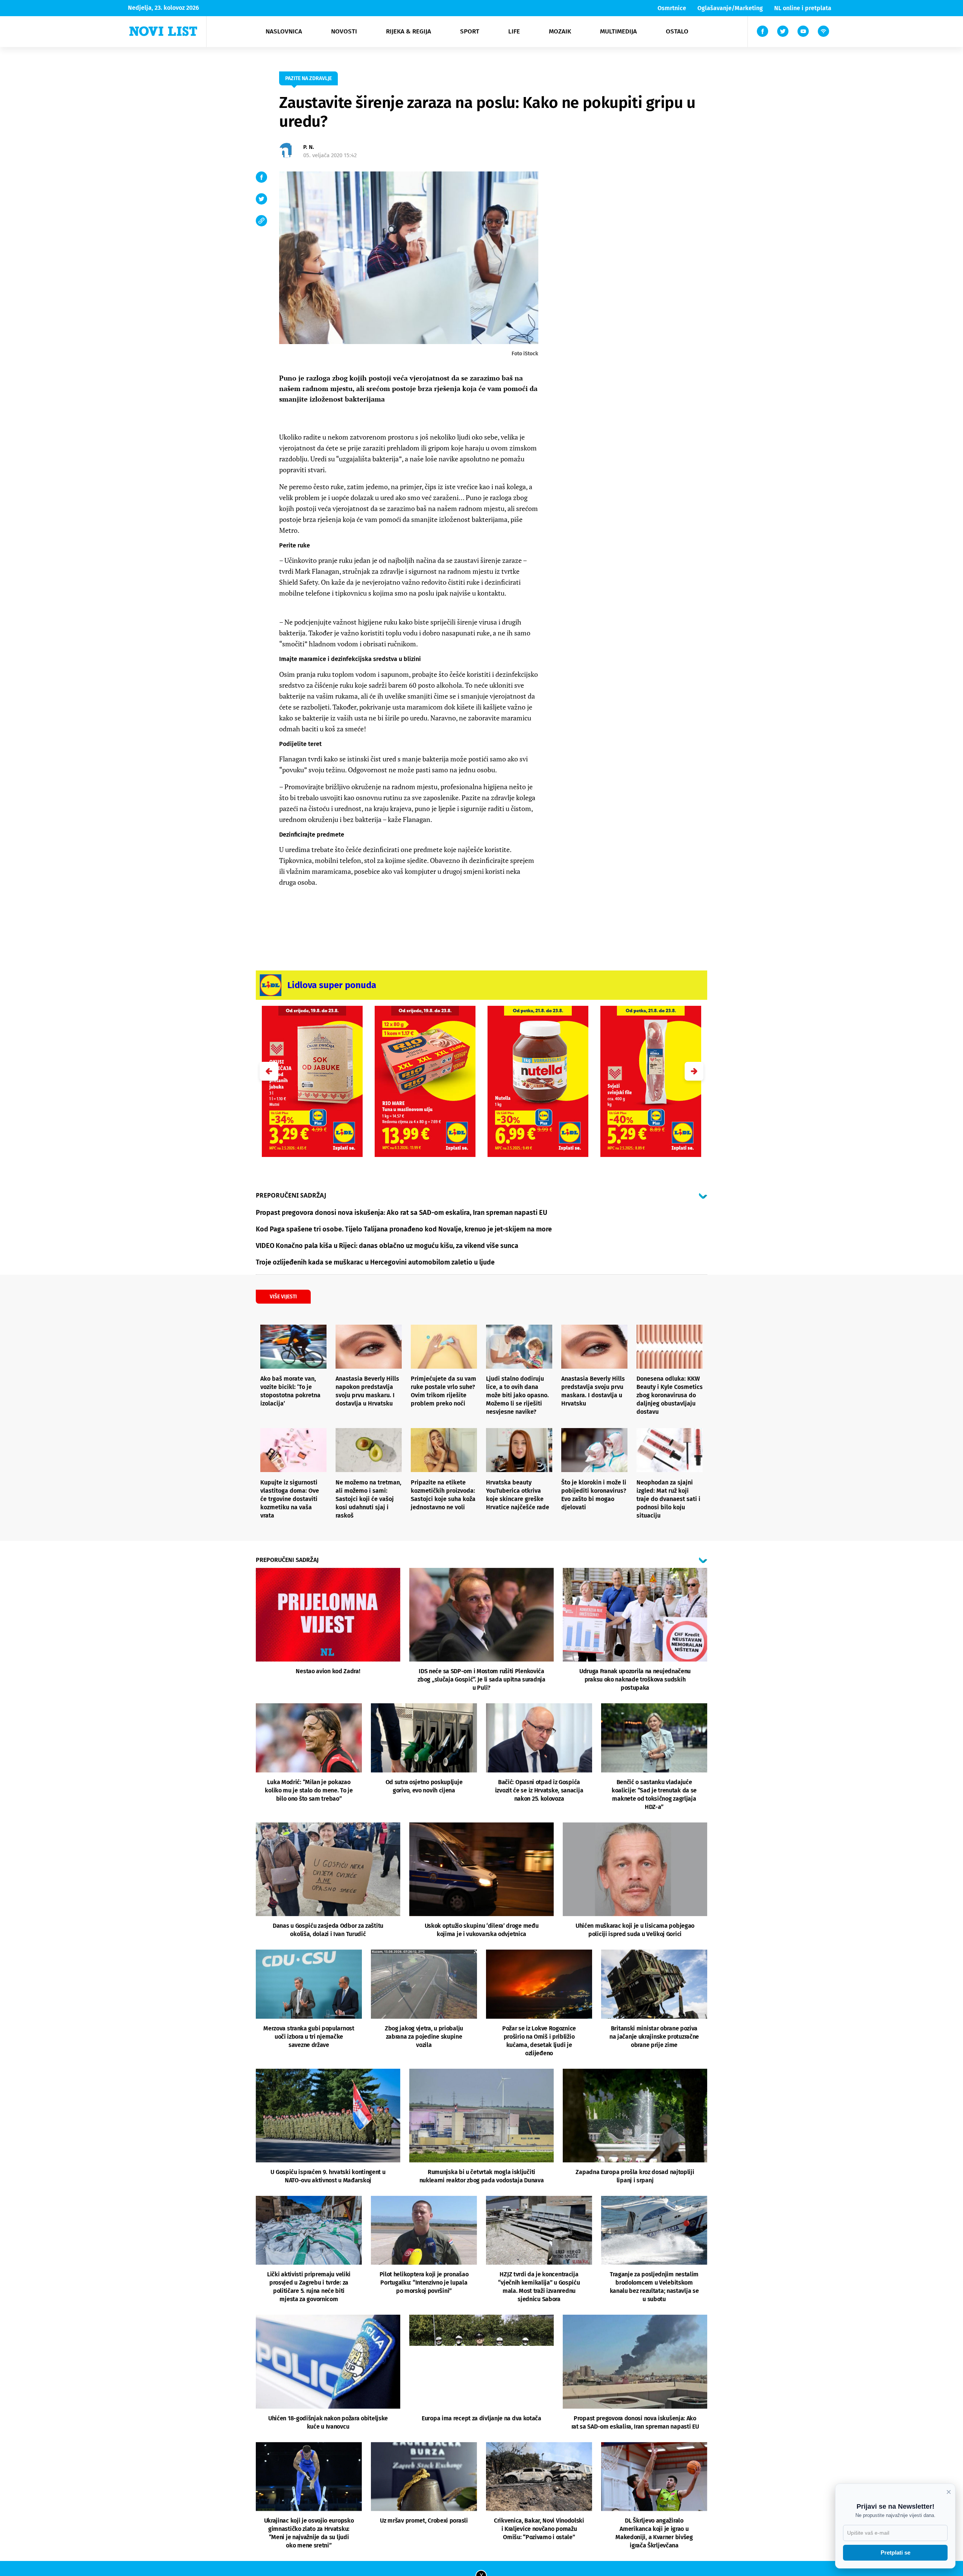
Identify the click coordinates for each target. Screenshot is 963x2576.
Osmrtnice (672, 8)
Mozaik (560, 31)
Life (514, 31)
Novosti (344, 31)
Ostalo (677, 31)
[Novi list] (163, 31)
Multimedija (618, 31)
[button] (694, 1071)
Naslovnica (284, 31)
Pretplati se (895, 2552)
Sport (470, 31)
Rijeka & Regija (409, 31)
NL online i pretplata (803, 8)
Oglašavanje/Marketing (730, 8)
